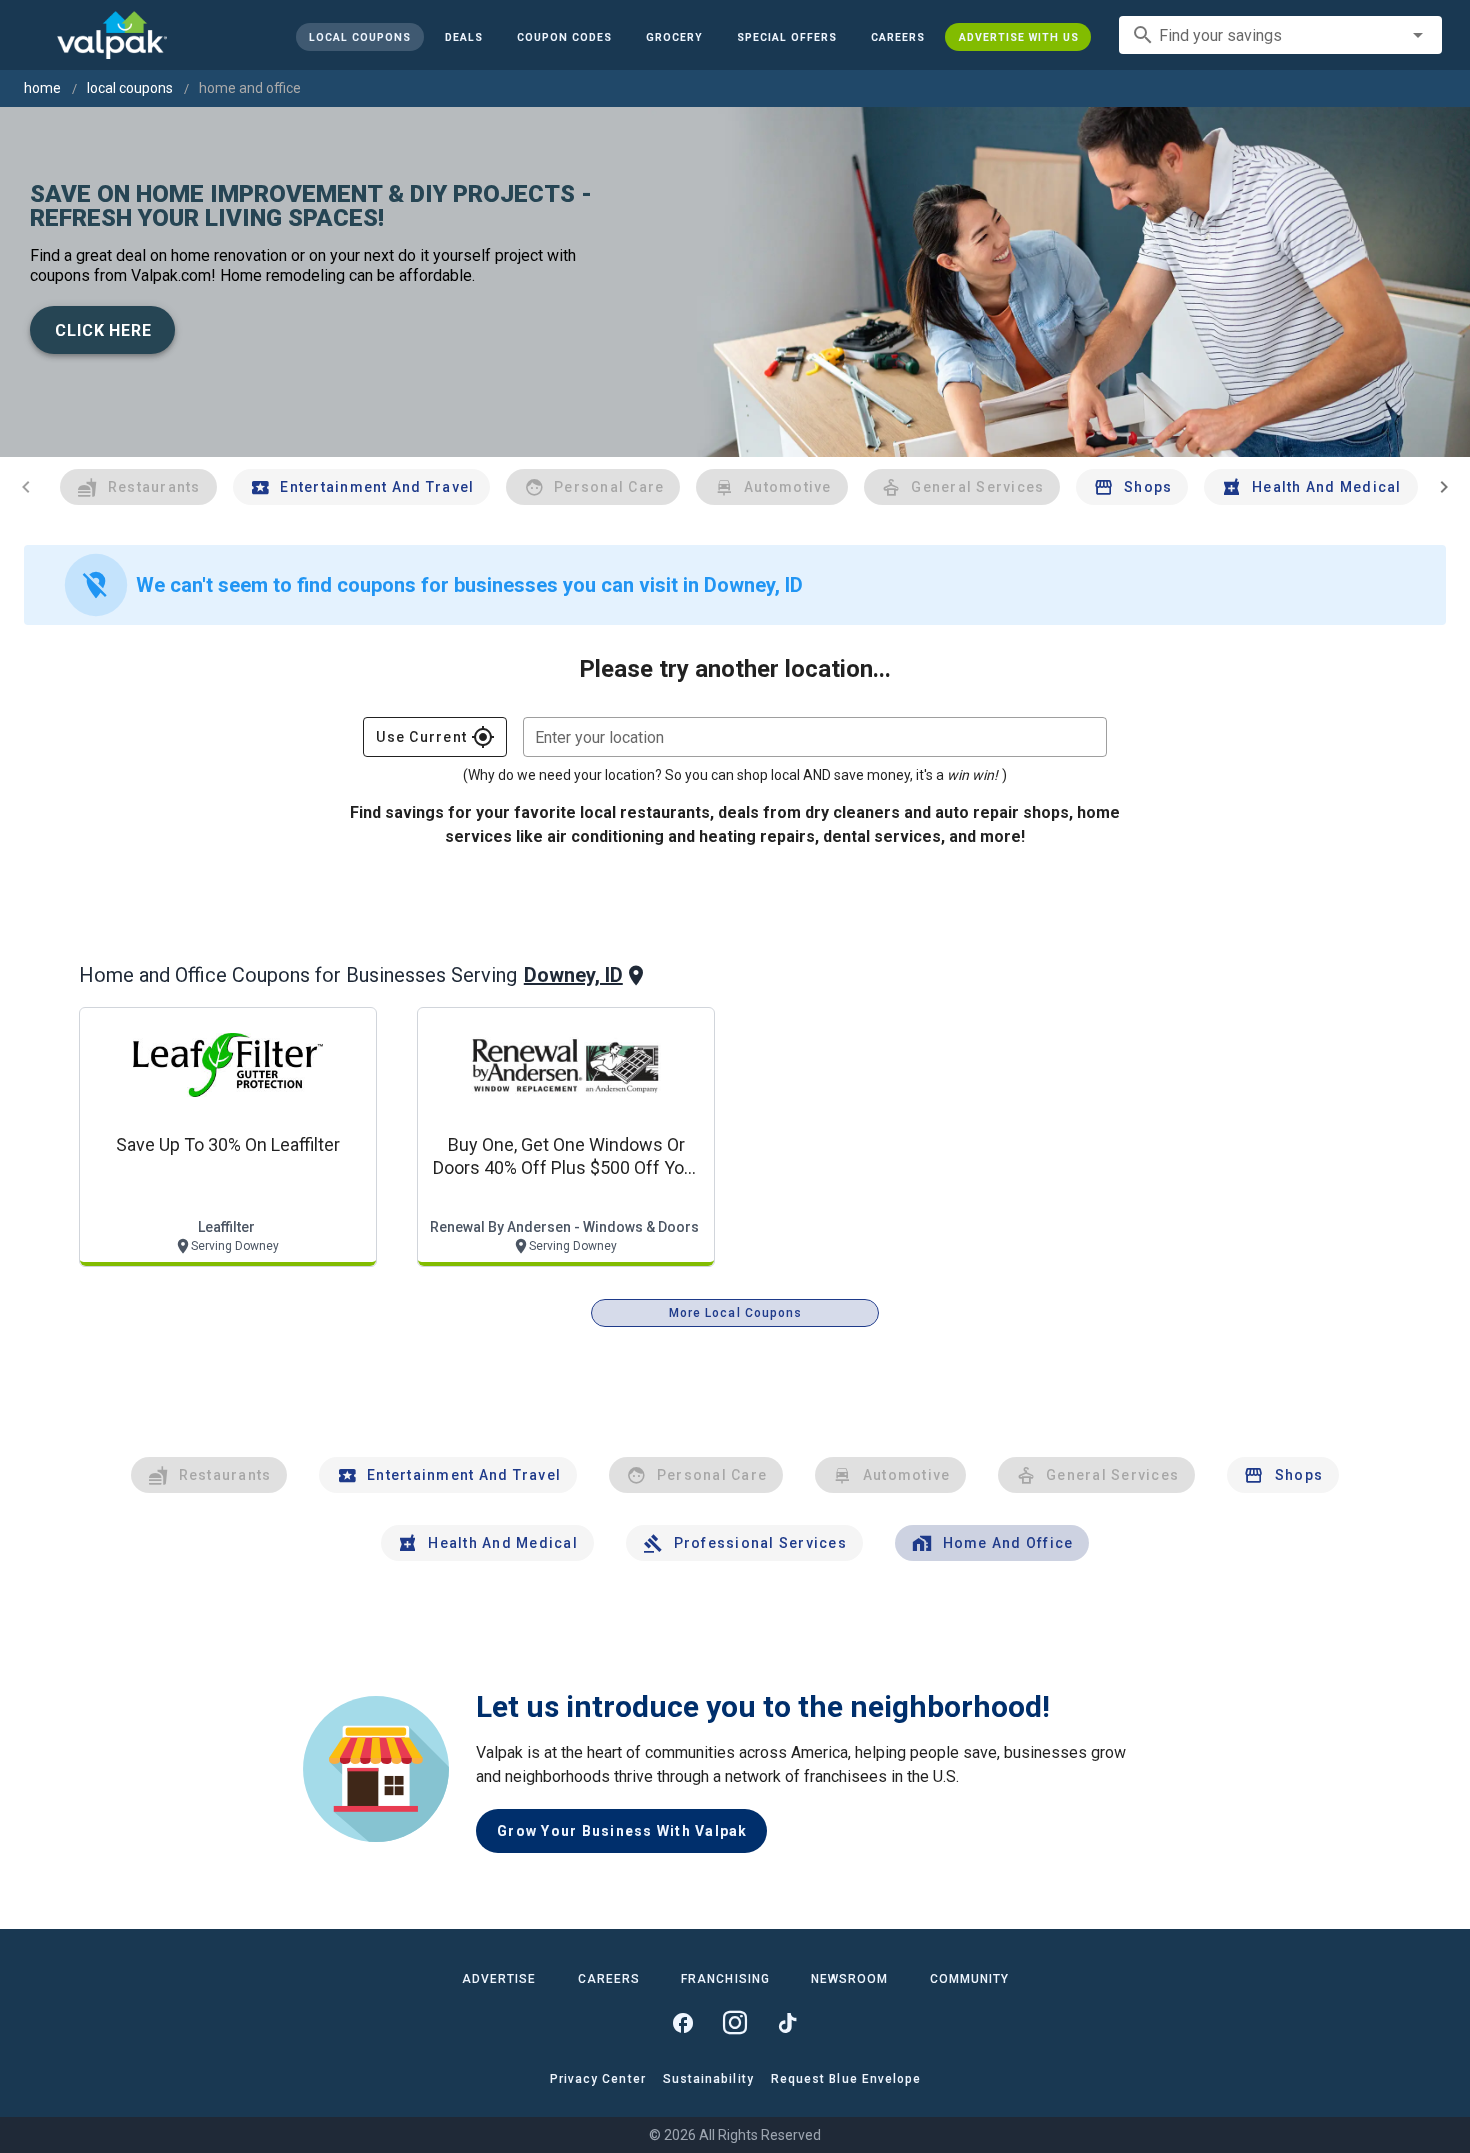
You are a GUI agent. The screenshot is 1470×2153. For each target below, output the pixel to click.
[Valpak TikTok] (787, 2023)
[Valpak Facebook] (683, 2023)
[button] (786, 37)
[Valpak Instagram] (735, 2023)
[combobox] (1280, 35)
